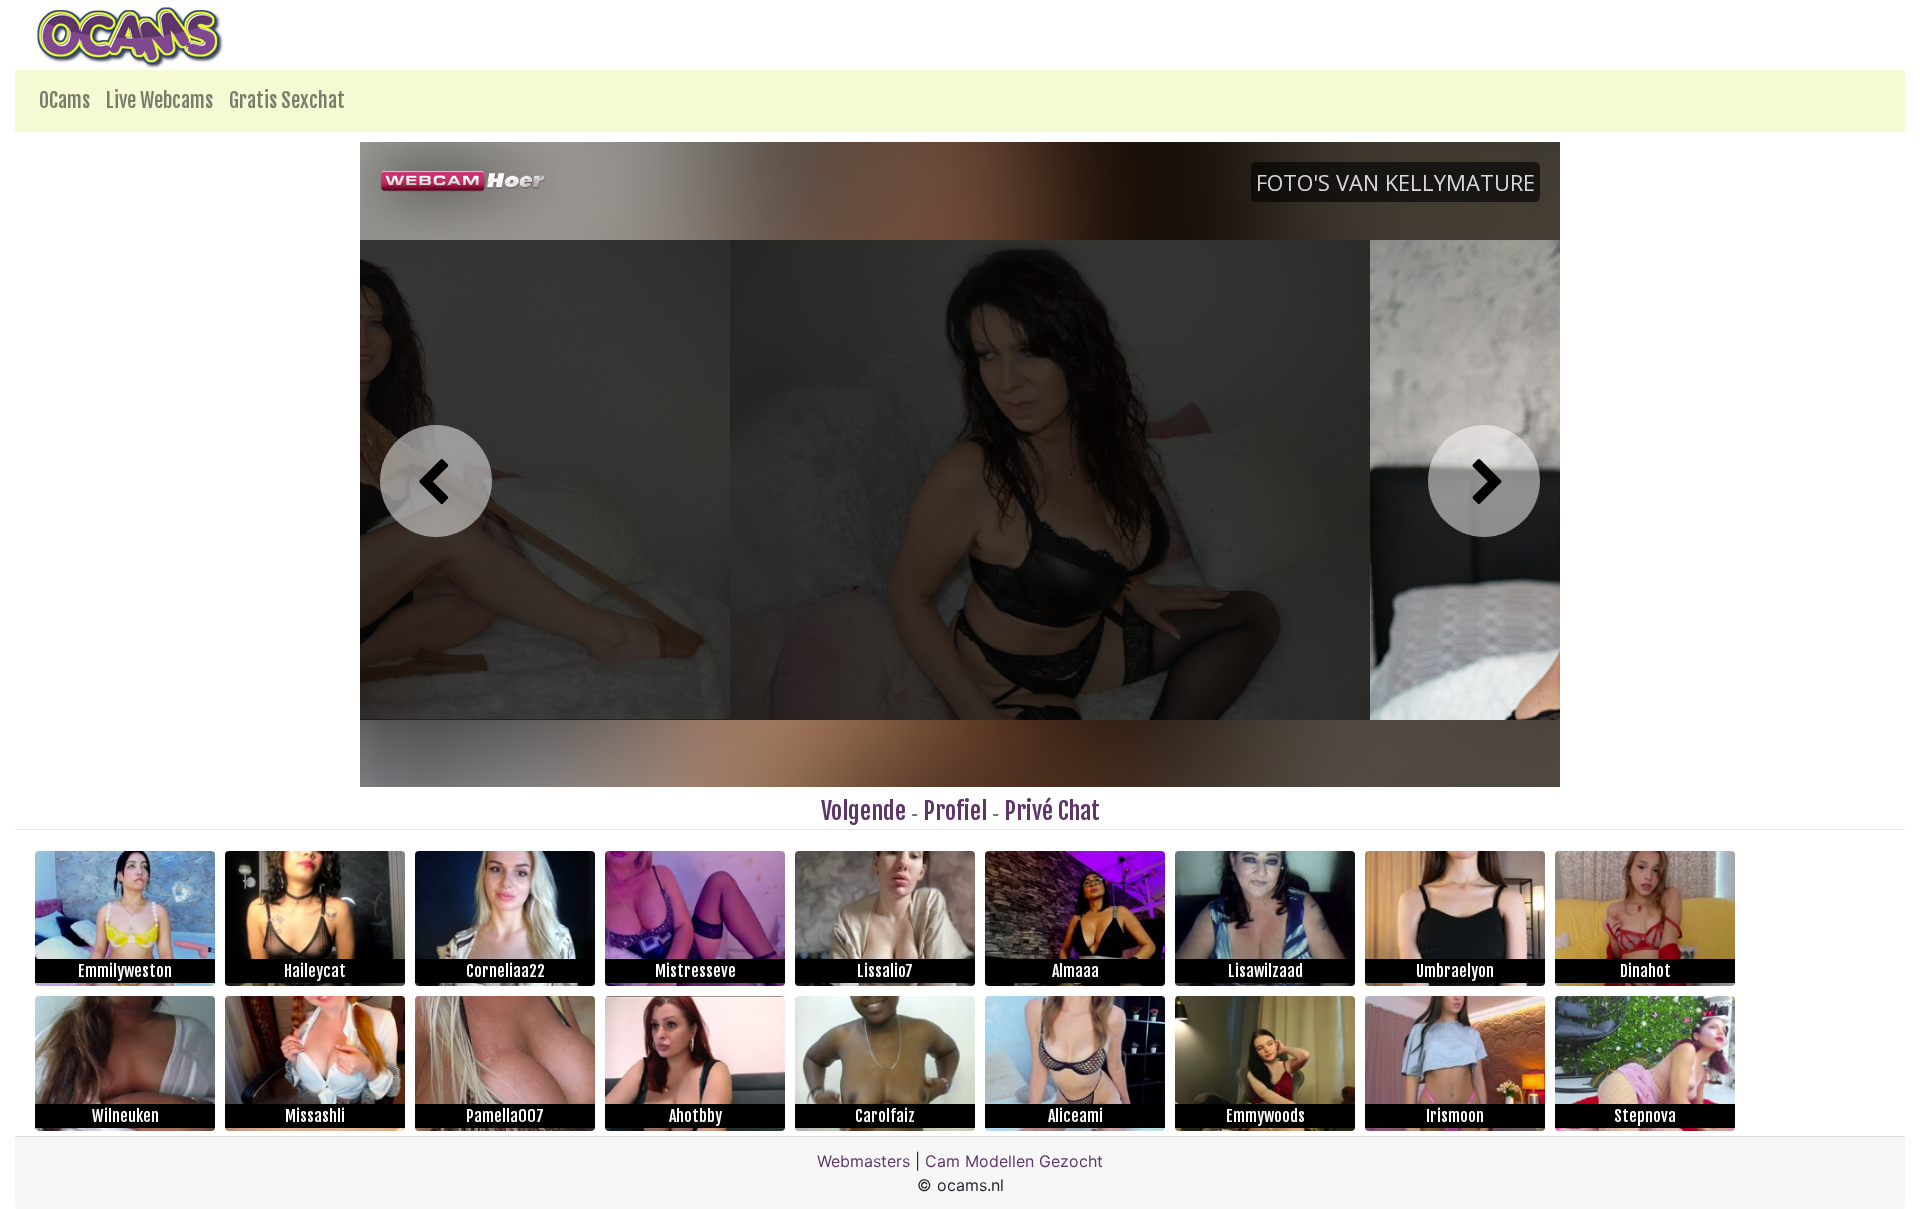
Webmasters (863, 1161)
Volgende (863, 811)
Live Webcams (159, 100)
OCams (64, 100)
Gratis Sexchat (287, 100)
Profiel (955, 811)
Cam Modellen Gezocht (1014, 1161)
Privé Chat (1052, 811)
